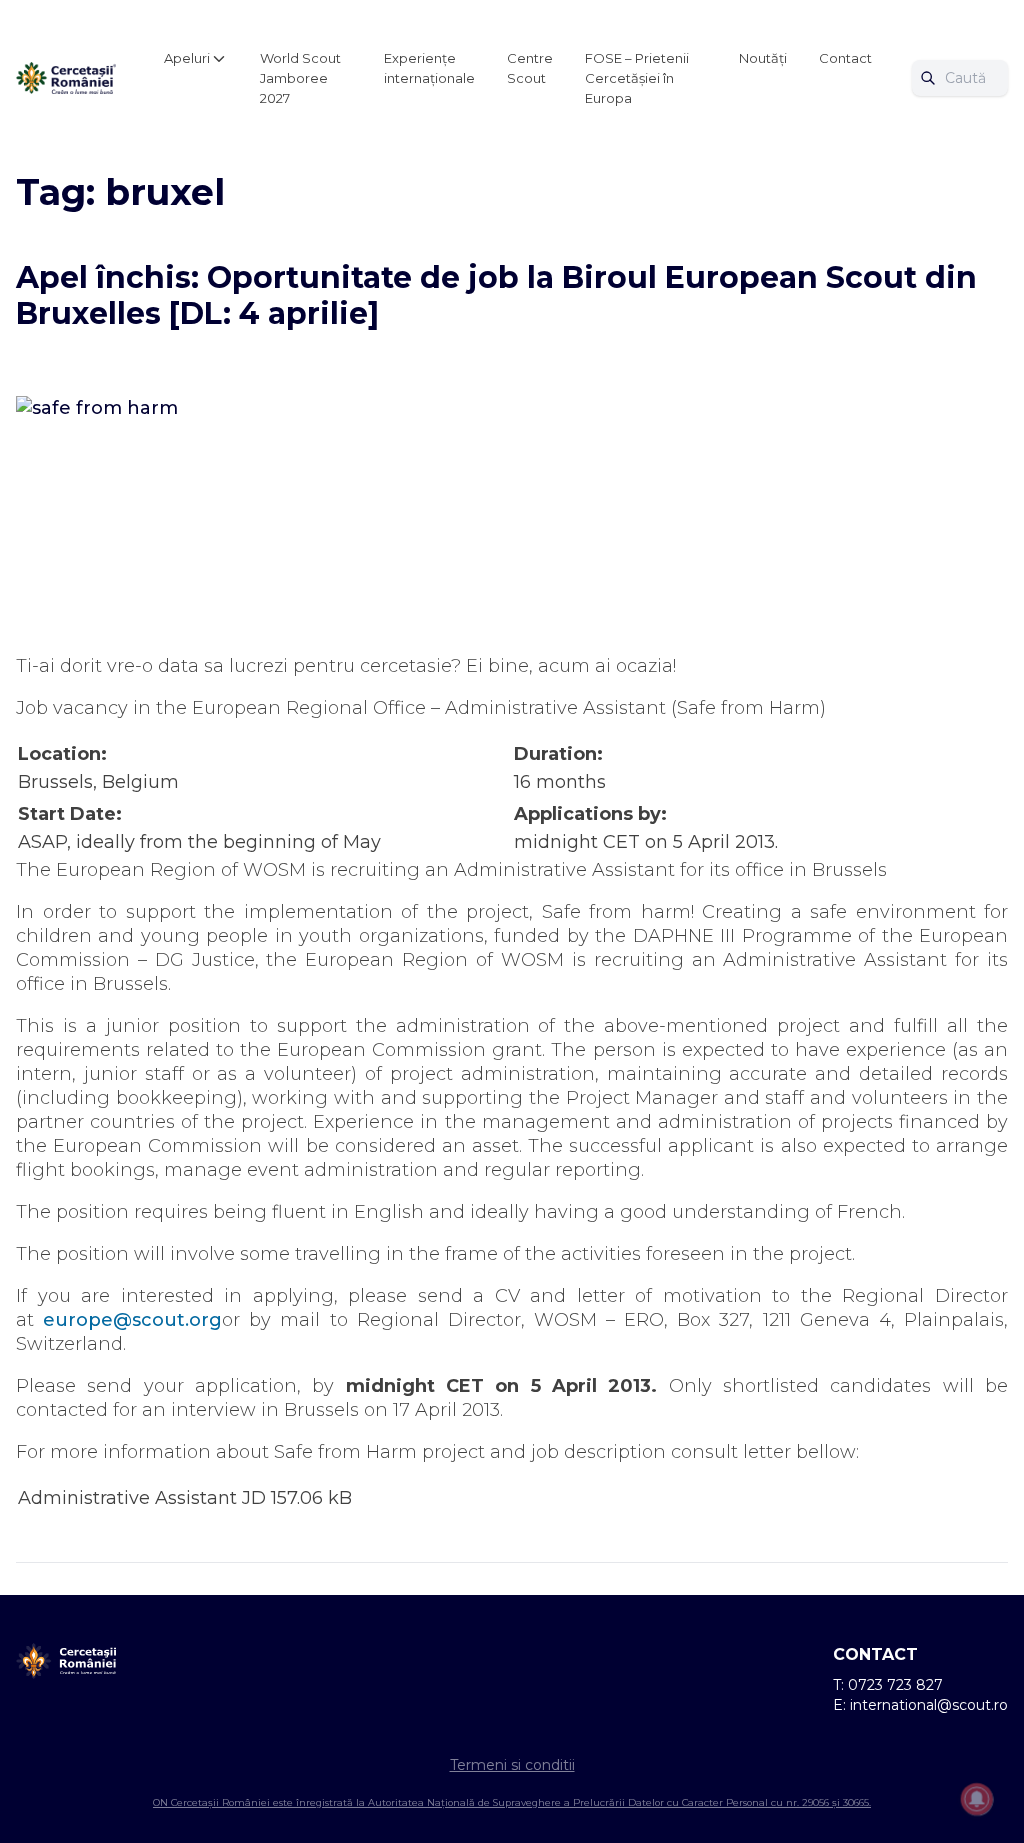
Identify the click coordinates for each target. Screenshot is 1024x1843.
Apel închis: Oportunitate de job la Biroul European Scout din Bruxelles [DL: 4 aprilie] (496, 295)
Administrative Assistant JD (142, 1498)
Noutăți (763, 58)
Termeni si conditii (512, 1765)
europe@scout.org (132, 1320)
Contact (845, 58)
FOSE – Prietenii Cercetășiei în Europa (637, 78)
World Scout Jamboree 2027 (300, 78)
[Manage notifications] (977, 1799)
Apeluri (187, 58)
